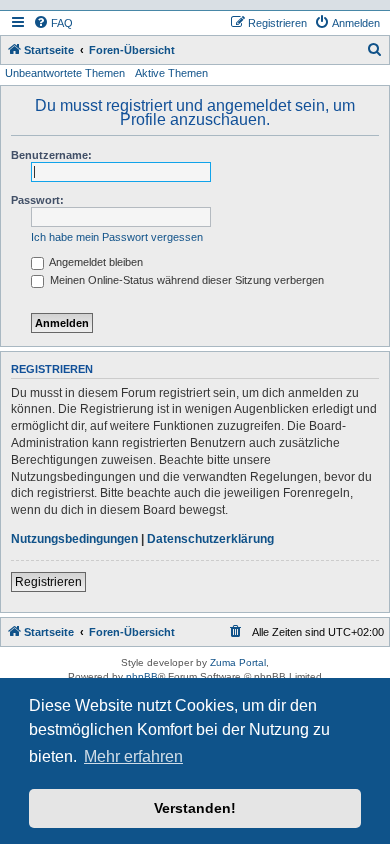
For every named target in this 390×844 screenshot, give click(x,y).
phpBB (142, 676)
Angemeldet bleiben (95, 262)
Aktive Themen (171, 73)
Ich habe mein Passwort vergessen (117, 237)
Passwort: (37, 200)
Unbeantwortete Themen (65, 73)
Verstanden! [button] (195, 808)
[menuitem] (53, 23)
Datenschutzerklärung (210, 539)
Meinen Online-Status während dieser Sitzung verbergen (185, 280)
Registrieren (48, 582)
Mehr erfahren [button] (133, 756)
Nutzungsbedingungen (74, 539)
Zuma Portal (238, 662)
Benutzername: (51, 155)
